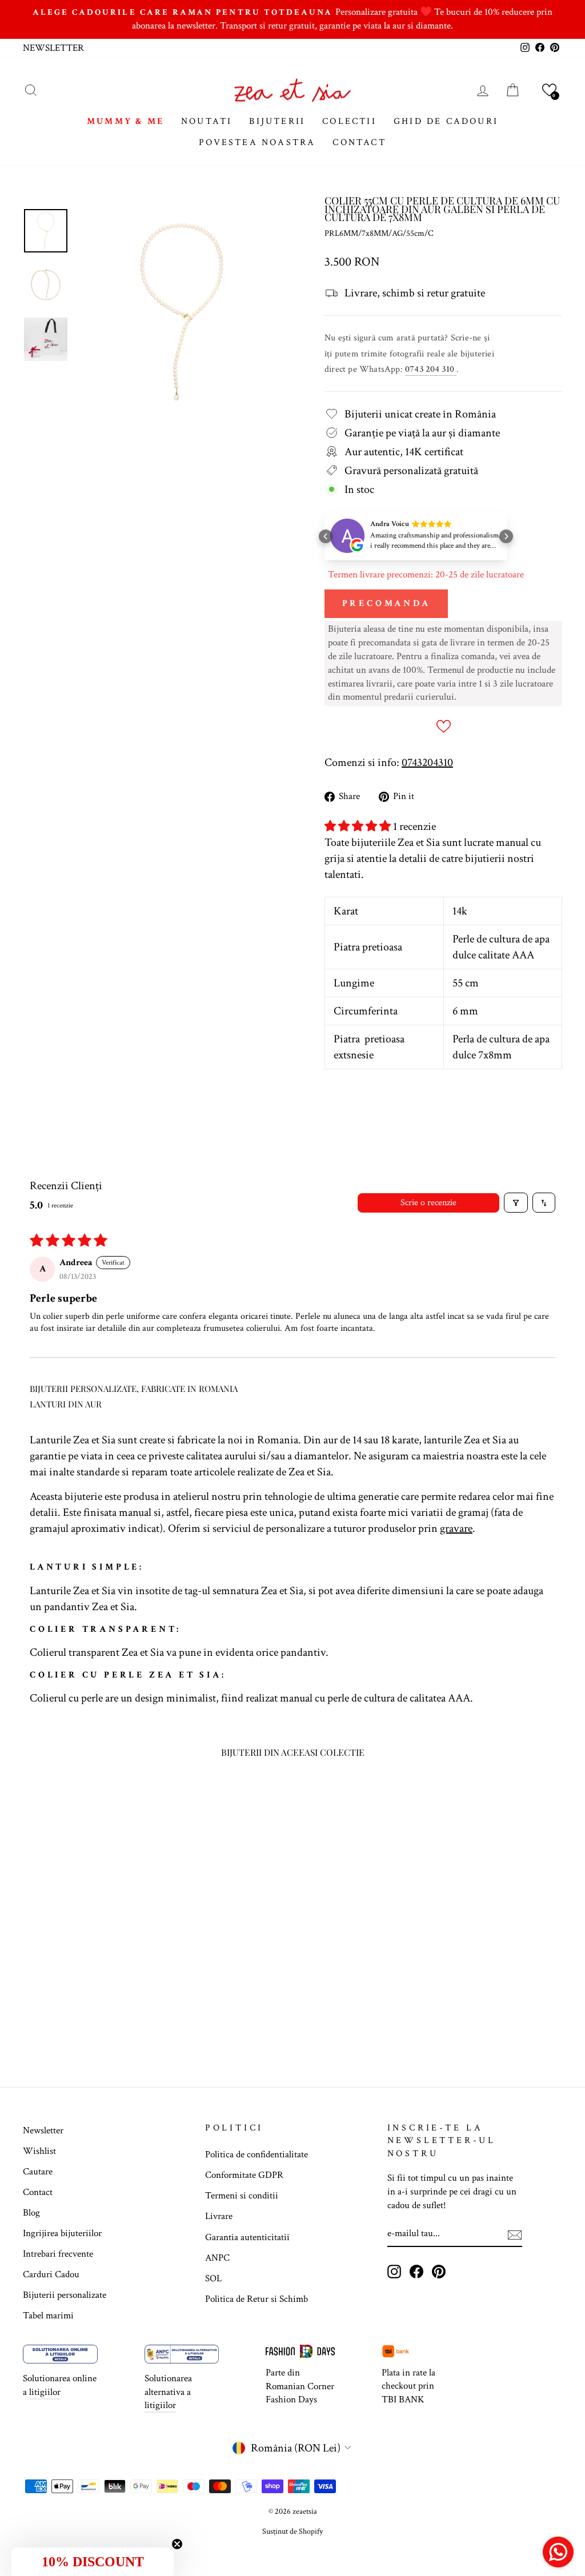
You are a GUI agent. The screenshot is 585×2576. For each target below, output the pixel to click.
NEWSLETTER (53, 48)
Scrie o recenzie (428, 1203)
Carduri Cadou (51, 2274)
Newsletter (43, 2130)
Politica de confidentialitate (257, 2154)
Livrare (219, 2216)
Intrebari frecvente (58, 2254)
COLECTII (349, 121)
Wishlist (39, 2151)
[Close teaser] (177, 2544)
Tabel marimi (48, 2316)
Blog (31, 2213)
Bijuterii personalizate (65, 2295)
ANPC (217, 2258)
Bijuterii (277, 121)
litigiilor (45, 2392)
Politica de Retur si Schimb (257, 2299)
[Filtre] (516, 1203)
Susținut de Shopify (292, 2531)
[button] (549, 90)
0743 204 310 (431, 369)
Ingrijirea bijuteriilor (62, 2233)
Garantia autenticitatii (247, 2237)
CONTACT (359, 143)
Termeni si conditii (242, 2196)
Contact (38, 2192)
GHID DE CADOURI (446, 121)
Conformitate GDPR (244, 2175)
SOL (213, 2278)
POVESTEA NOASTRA (257, 143)
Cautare (38, 2172)
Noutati (207, 121)
